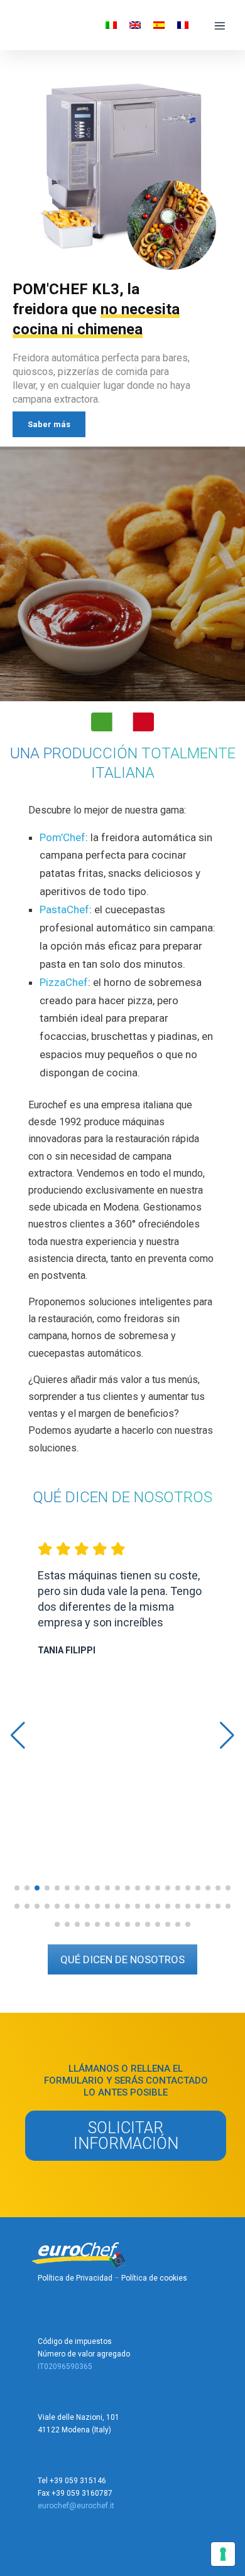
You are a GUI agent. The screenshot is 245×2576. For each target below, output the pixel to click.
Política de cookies (154, 2278)
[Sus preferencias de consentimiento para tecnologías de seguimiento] (223, 2554)
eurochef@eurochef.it (76, 2506)
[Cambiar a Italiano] (111, 25)
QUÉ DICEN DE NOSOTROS (122, 1959)
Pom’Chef (63, 837)
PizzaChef (64, 982)
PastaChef (64, 909)
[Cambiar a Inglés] (135, 25)
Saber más (49, 424)
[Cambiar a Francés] (183, 25)
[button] (17, 1888)
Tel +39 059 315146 (72, 2481)
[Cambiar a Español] (159, 25)
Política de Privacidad (75, 2278)
